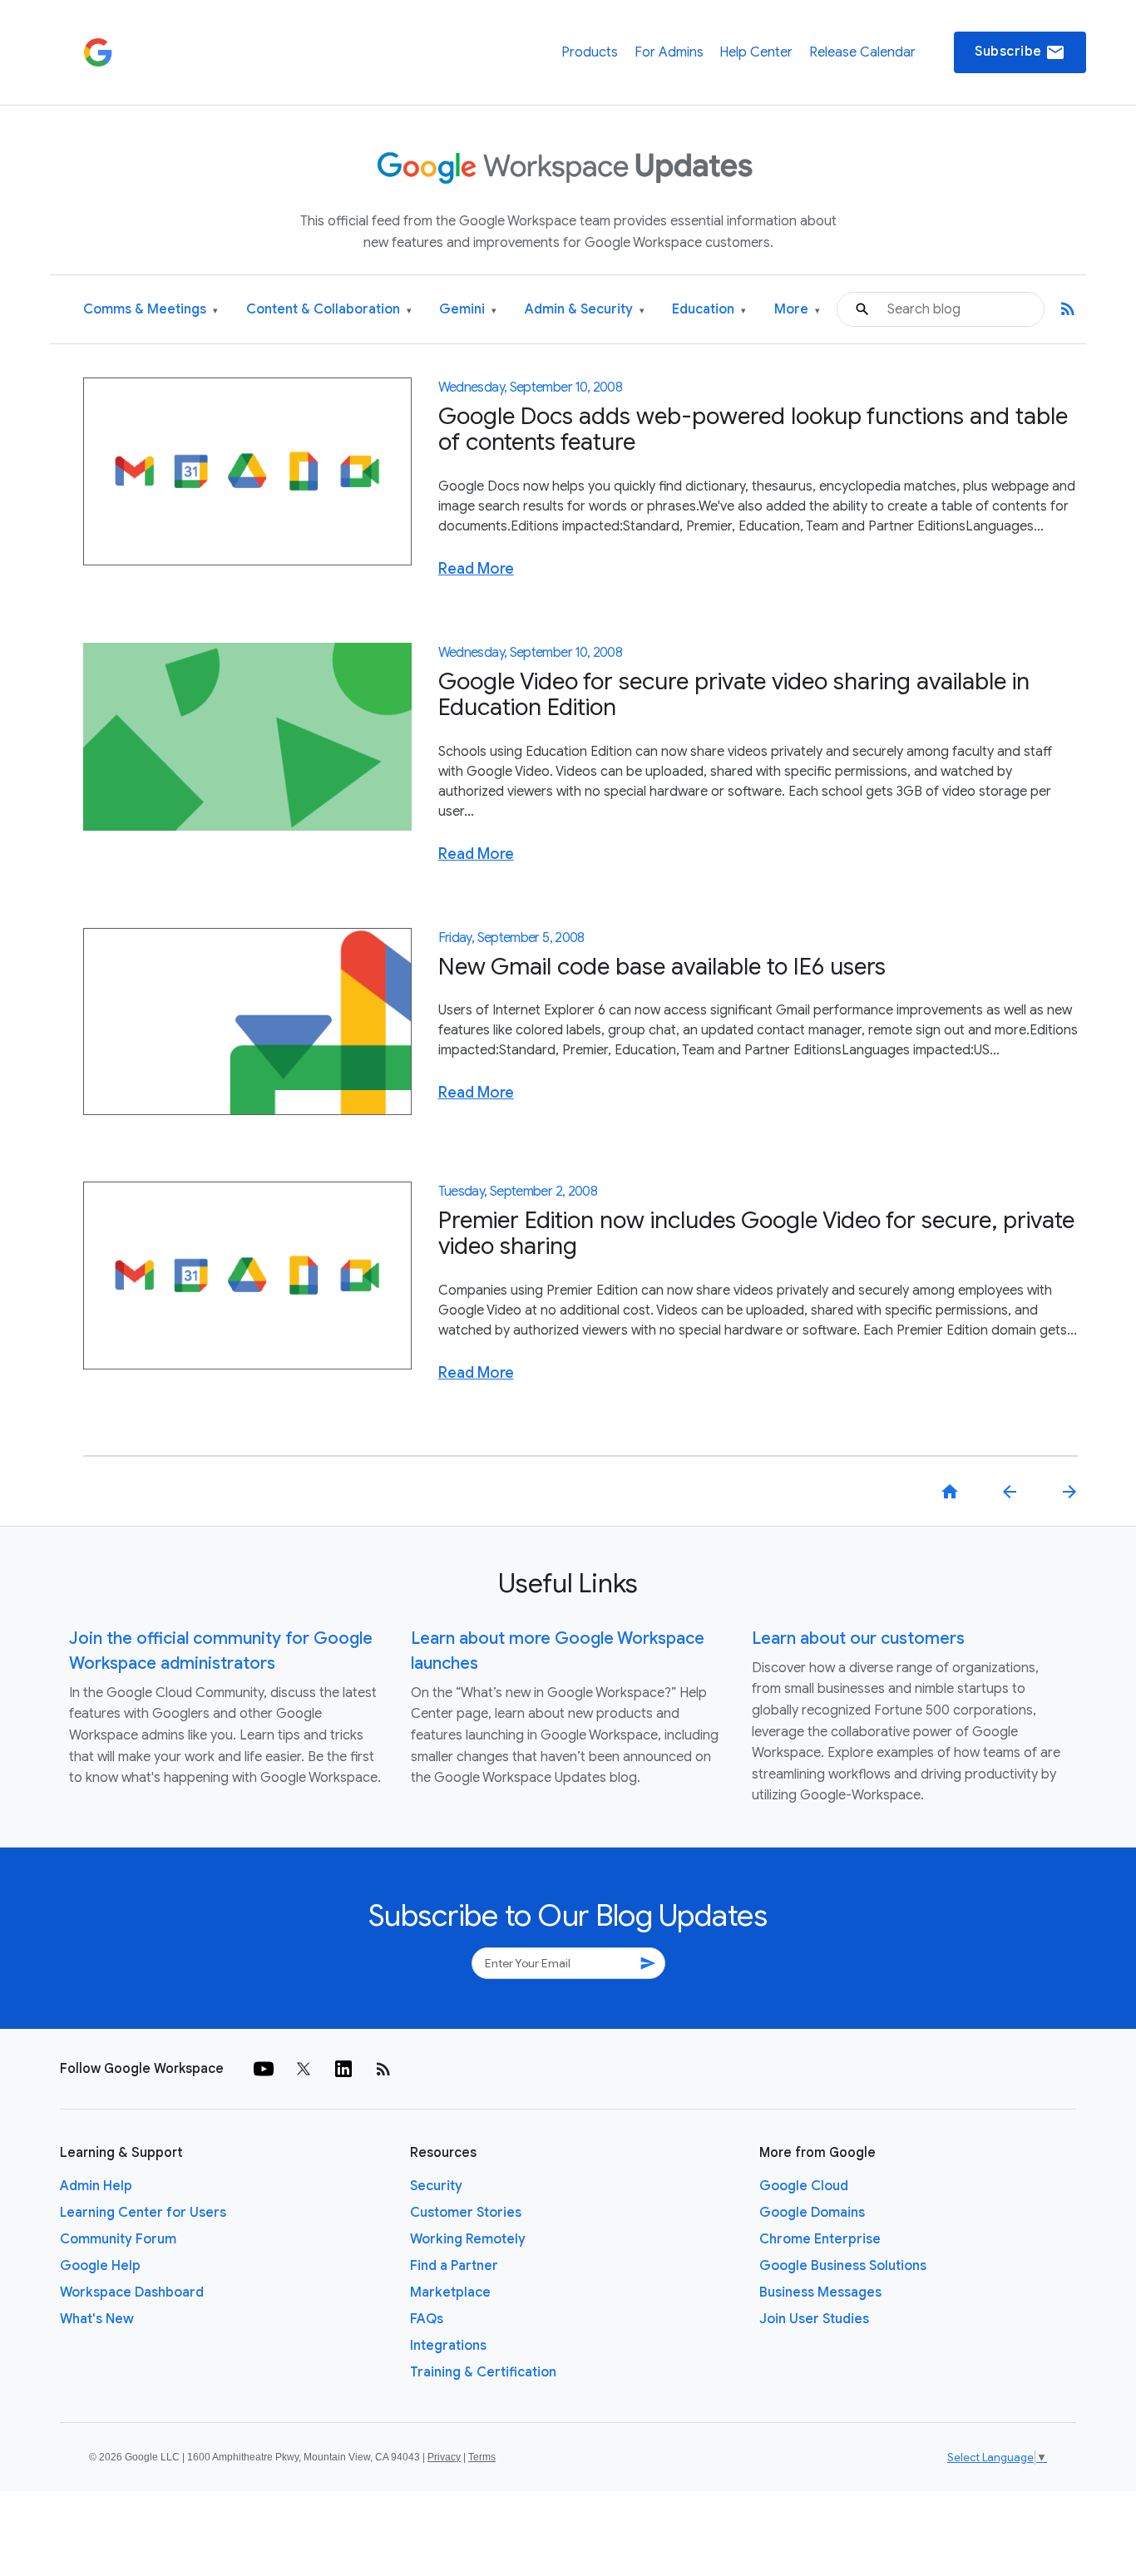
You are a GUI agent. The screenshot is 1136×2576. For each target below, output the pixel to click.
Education (709, 310)
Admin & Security (585, 310)
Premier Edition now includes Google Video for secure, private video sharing (756, 1233)
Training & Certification (483, 2372)
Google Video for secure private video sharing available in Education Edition (734, 694)
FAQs (427, 2319)
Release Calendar (862, 52)
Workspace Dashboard (132, 2292)
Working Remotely (468, 2239)
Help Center (756, 52)
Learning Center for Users (143, 2213)
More (797, 310)
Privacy (444, 2457)
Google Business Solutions (843, 2266)
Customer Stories (466, 2213)
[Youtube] (264, 2069)
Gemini (468, 310)
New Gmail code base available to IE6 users (662, 967)
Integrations (448, 2346)
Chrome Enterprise (820, 2239)
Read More (476, 569)
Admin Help (96, 2186)
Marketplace (450, 2292)
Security (436, 2186)
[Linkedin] (343, 2069)
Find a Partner (454, 2266)
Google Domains (812, 2213)
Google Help (100, 2266)
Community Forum (118, 2239)
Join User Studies (814, 2319)
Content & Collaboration (329, 310)
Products (590, 52)
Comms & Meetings (151, 310)
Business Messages (820, 2292)
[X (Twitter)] (304, 2069)
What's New (97, 2319)
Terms (482, 2457)
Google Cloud (804, 2186)
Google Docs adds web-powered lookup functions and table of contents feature (753, 429)
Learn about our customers (858, 1638)
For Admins (669, 52)
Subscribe (1020, 52)
